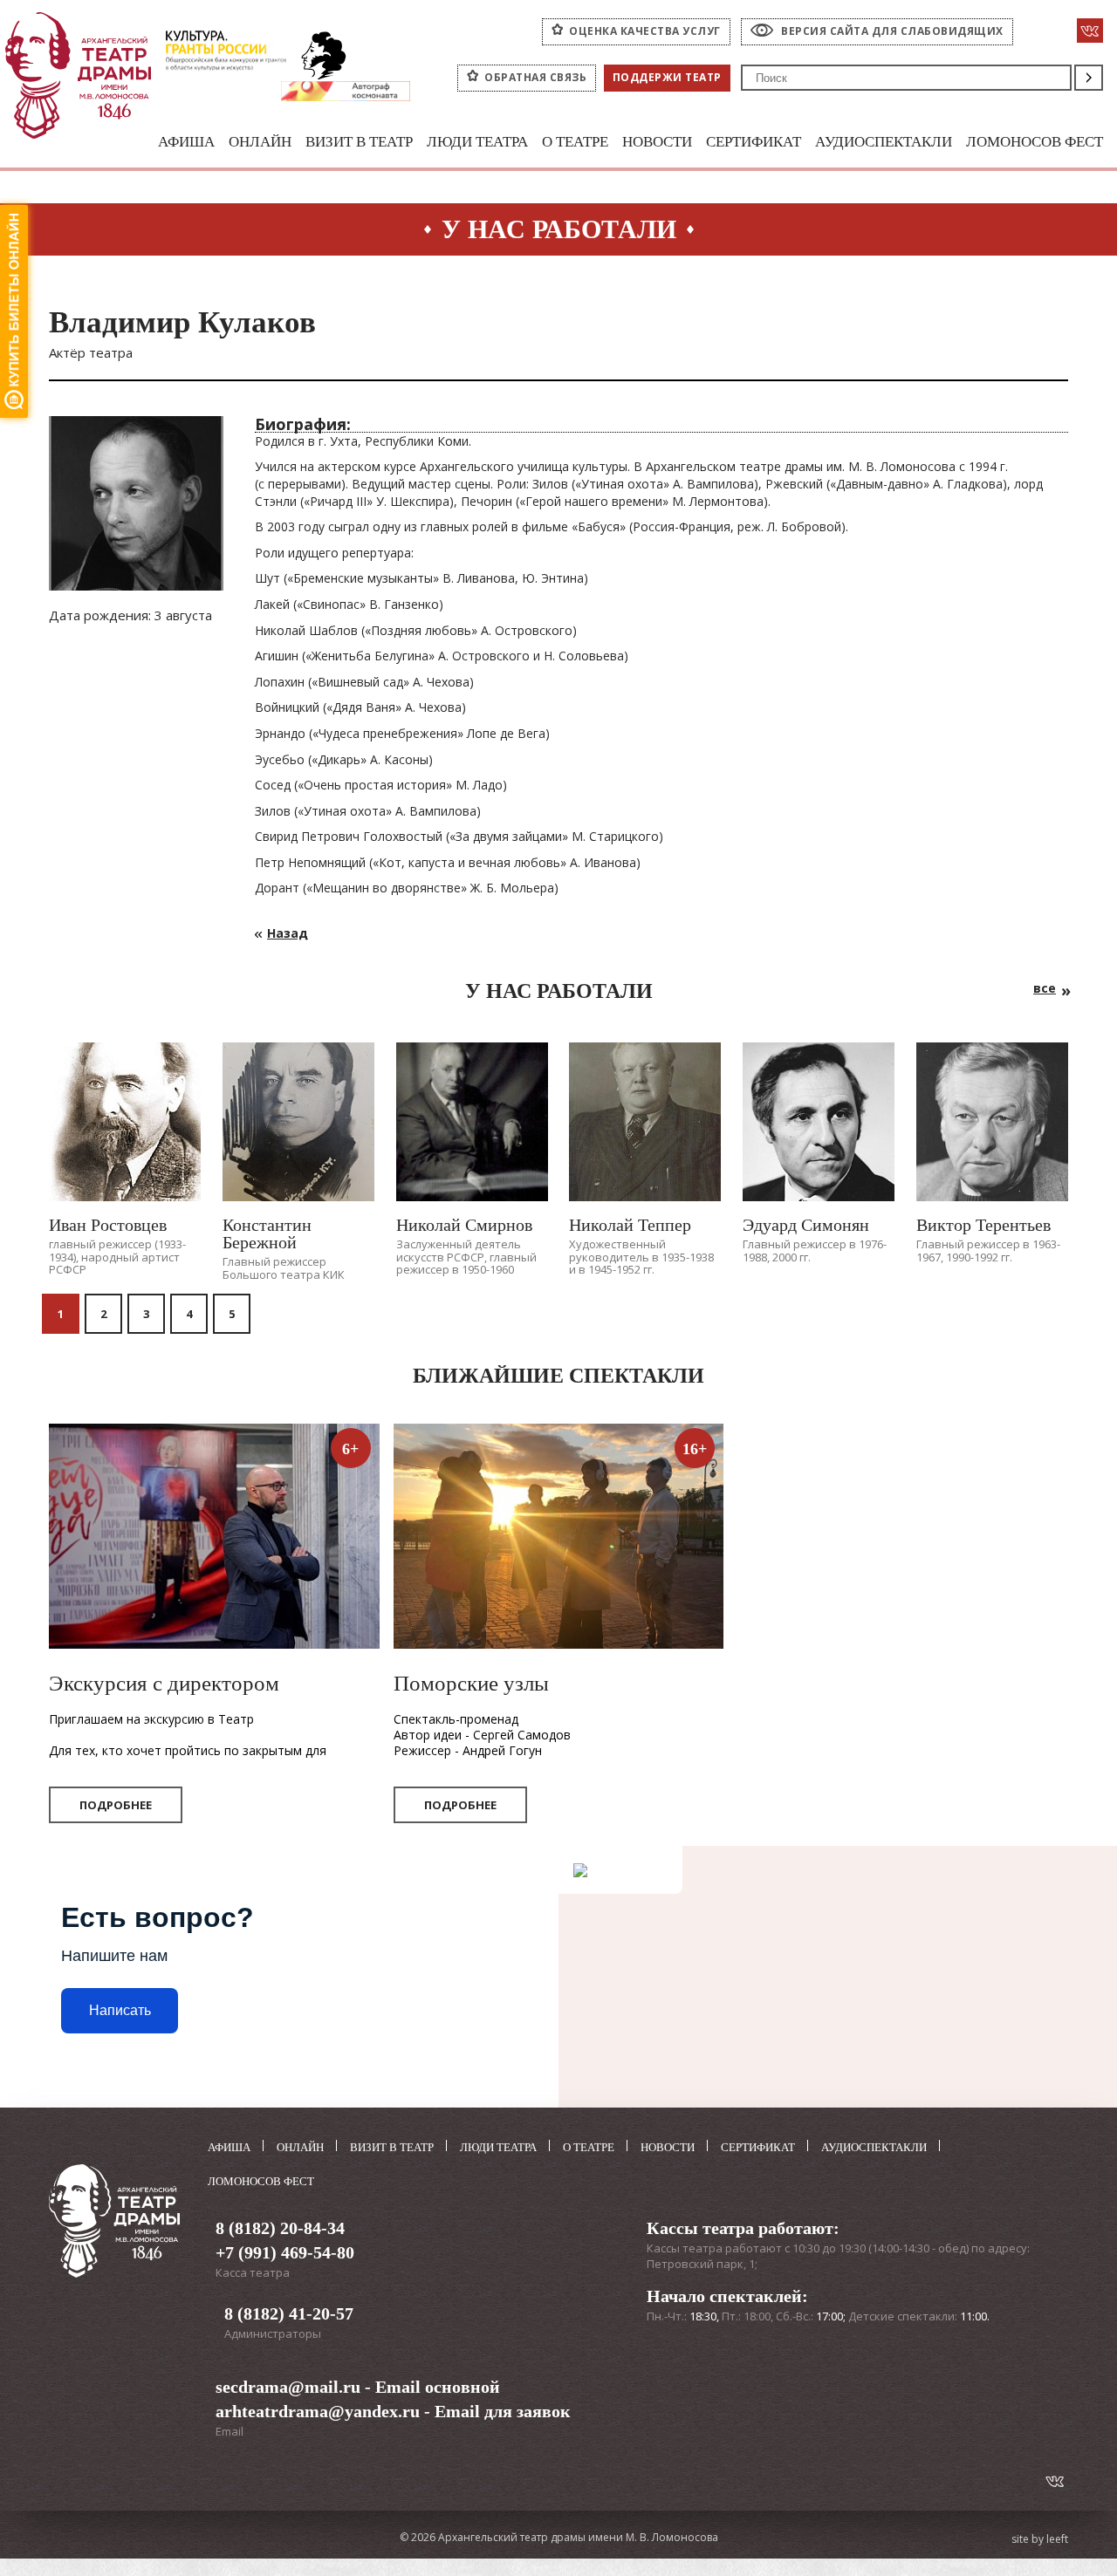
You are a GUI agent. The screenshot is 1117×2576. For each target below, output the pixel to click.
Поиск (1089, 78)
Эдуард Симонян (806, 1225)
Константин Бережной (267, 1233)
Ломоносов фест (1035, 142)
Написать (120, 2010)
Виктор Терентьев (983, 1225)
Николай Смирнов (464, 1225)
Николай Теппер (630, 1225)
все (1045, 988)
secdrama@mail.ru (288, 2387)
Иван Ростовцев (108, 1225)
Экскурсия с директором (164, 1683)
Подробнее (116, 1805)
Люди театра (477, 142)
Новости (657, 142)
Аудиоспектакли (884, 142)
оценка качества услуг (645, 31)
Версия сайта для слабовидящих (892, 31)
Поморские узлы (471, 1683)
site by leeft (1040, 2539)
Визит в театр (359, 142)
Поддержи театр (667, 77)
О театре (575, 142)
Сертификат (754, 142)
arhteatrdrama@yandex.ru (318, 2411)
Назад (288, 933)
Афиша (186, 142)
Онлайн (260, 142)
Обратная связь (535, 77)
